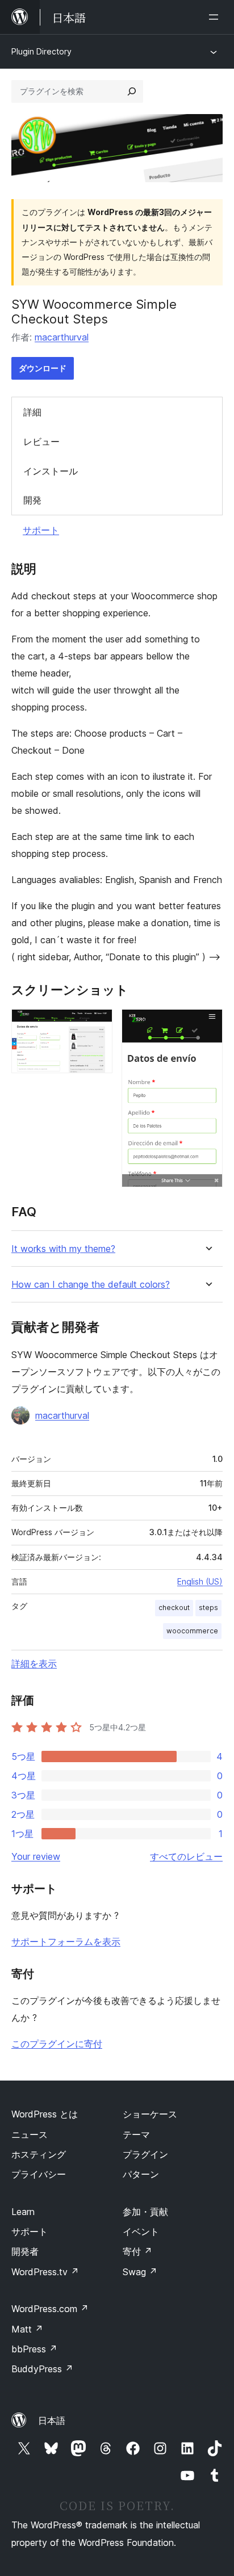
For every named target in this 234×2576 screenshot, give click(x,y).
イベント (141, 2232)
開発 (32, 500)
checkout (174, 1608)
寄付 (137, 2251)
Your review (36, 1856)
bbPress (34, 2349)
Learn (23, 2212)
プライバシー (39, 2174)
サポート (41, 530)
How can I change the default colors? (91, 1285)
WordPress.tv (45, 2272)
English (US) (200, 1581)
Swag (140, 2272)
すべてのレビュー (186, 1856)
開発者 (25, 2251)
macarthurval (62, 337)
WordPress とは (45, 2114)
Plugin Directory (41, 51)
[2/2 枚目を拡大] (207, 1024)
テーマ (136, 2134)
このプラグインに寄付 (57, 2044)
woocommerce (192, 1631)
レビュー (41, 442)
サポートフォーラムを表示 (66, 1942)
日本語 (52, 2420)
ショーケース (150, 2114)
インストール (51, 471)
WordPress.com (50, 2309)
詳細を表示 (34, 1663)
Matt (27, 2329)
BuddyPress (42, 2369)
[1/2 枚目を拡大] (97, 1024)
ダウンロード (43, 368)
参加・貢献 (145, 2212)
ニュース (30, 2134)
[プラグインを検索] (132, 91)
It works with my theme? (63, 1249)
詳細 (32, 412)
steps (208, 1608)
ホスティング (39, 2154)
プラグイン (145, 2154)
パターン (141, 2174)
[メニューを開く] (216, 17)
